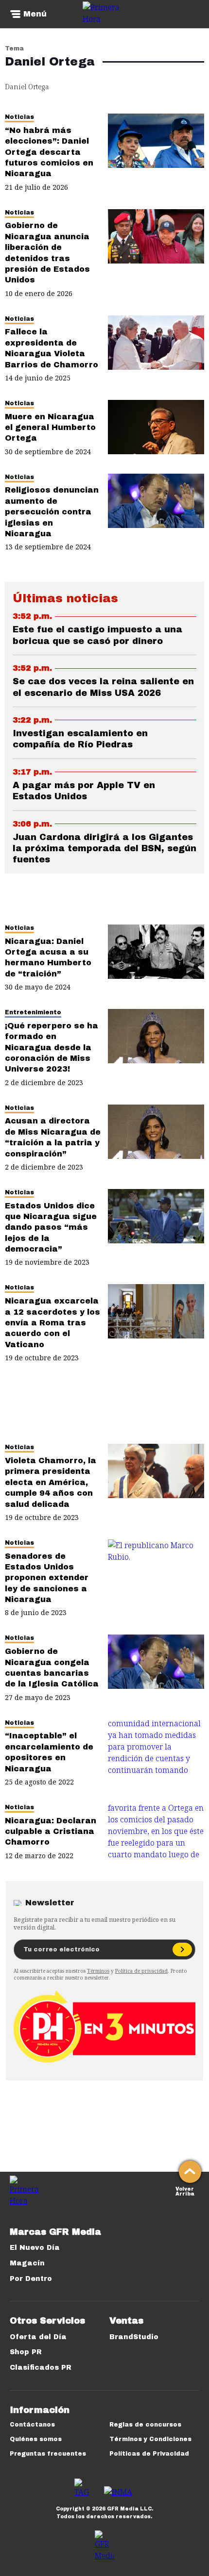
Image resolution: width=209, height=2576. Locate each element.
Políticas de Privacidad (149, 2454)
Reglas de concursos (145, 2425)
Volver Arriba (185, 2190)
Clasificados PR (41, 2368)
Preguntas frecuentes (48, 2454)
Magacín (27, 2263)
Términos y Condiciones (150, 2439)
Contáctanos (32, 2425)
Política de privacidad (141, 1971)
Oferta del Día (38, 2337)
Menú (35, 14)
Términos (98, 1971)
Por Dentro (31, 2279)
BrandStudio (134, 2337)
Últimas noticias (65, 598)
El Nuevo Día (35, 2248)
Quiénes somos (36, 2439)
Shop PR (26, 2352)
